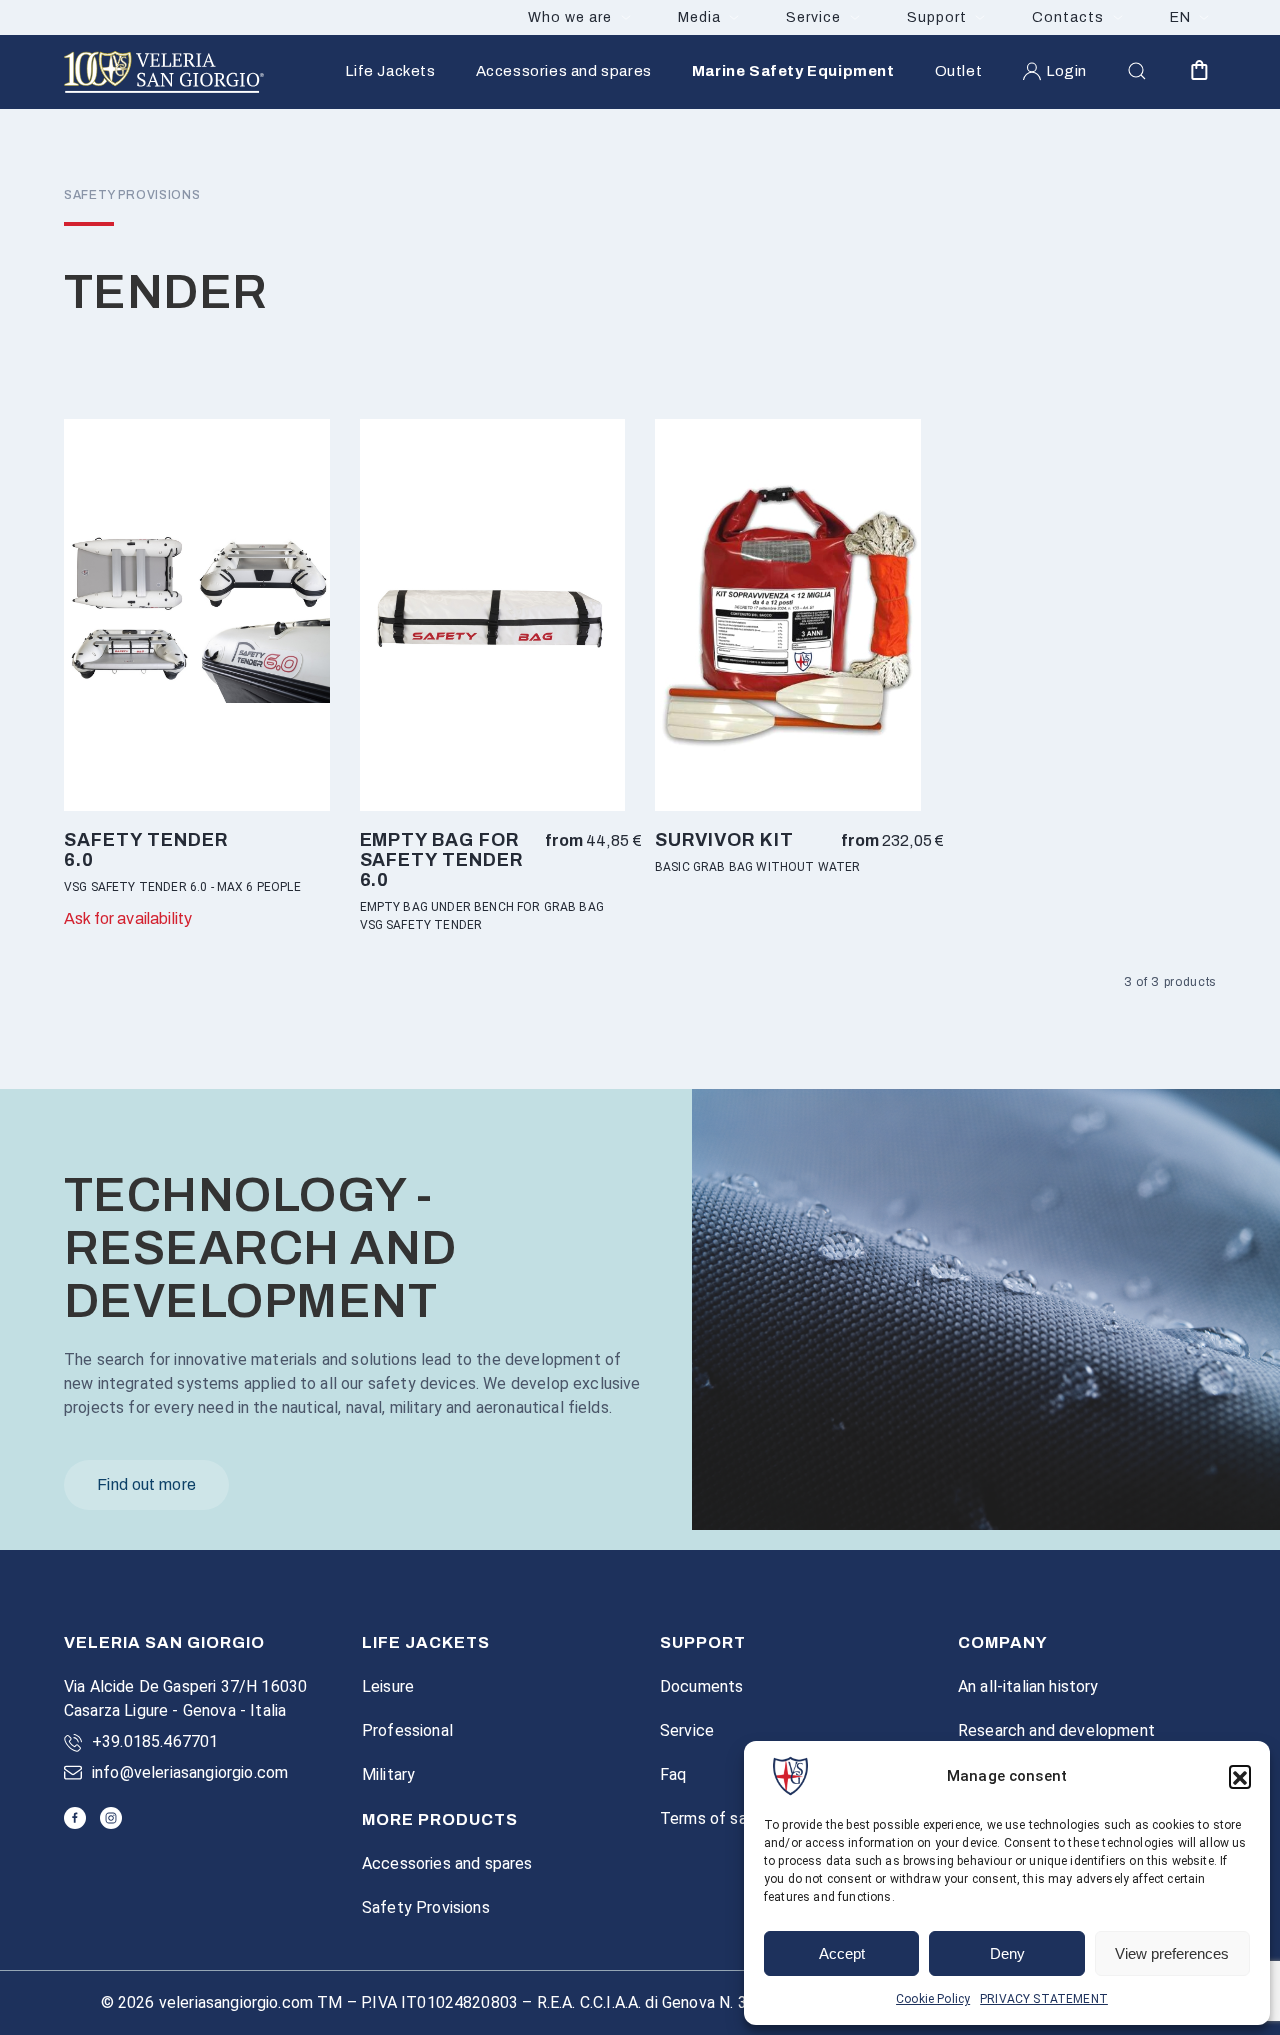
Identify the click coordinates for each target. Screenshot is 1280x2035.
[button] (1240, 1776)
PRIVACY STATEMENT (1044, 1999)
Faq (673, 1774)
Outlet (959, 71)
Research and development (1056, 1730)
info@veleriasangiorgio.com (190, 1772)
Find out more (146, 1484)
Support (937, 17)
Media (699, 17)
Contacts (1068, 17)
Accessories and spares (564, 71)
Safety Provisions (426, 1907)
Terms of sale (710, 1818)
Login (1066, 71)
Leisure (388, 1686)
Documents (701, 1686)
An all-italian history (1028, 1686)
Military (388, 1774)
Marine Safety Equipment (793, 71)
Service (813, 17)
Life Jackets (390, 71)
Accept (842, 1953)
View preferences (1172, 1953)
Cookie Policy (933, 1999)
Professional (407, 1730)
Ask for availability (128, 918)
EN (1180, 17)
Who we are (570, 17)
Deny (1007, 1953)
